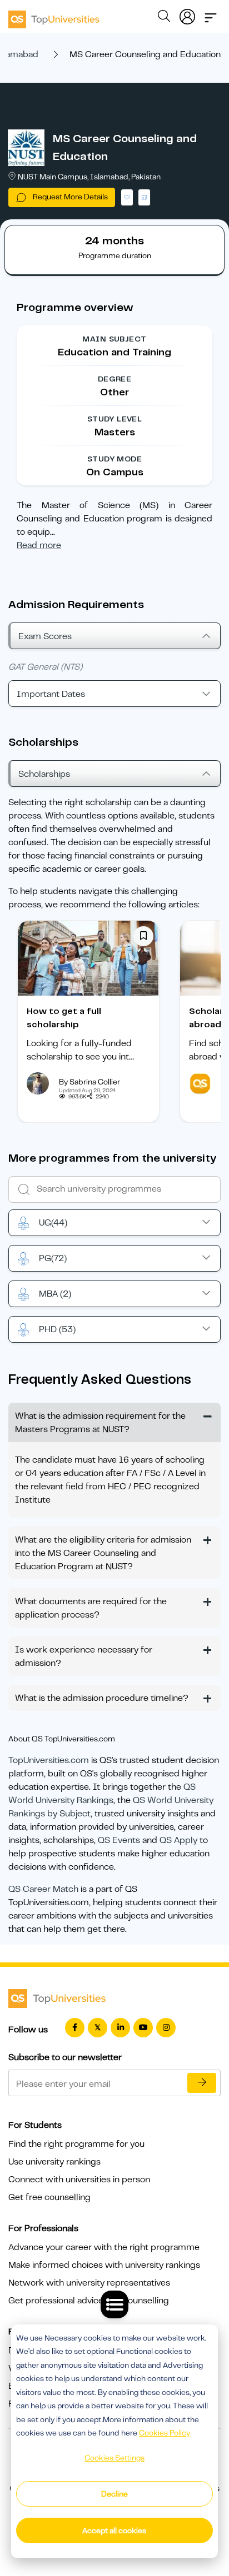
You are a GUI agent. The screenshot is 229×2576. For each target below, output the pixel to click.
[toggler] (211, 14)
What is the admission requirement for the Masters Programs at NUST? (100, 1423)
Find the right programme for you (76, 2144)
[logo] (54, 16)
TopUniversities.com (49, 1760)
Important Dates (51, 694)
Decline (114, 2494)
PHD (57, 1329)
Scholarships (44, 774)
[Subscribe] (202, 2083)
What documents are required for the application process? (91, 1608)
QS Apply (178, 1840)
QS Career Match (43, 1889)
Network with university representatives (89, 2283)
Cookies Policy (165, 2433)
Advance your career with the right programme (104, 2247)
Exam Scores (45, 636)
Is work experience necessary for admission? (84, 1656)
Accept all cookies (114, 2530)
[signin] (187, 14)
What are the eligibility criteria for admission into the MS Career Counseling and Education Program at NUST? (103, 1553)
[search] (164, 18)
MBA (55, 1294)
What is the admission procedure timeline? (102, 1698)
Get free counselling (49, 2197)
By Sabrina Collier (89, 1082)
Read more (39, 545)
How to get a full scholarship (64, 1018)
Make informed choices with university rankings (104, 2265)
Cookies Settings (114, 2458)
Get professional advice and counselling (89, 2301)
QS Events (119, 1840)
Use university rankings (54, 2162)
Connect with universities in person (79, 2180)
